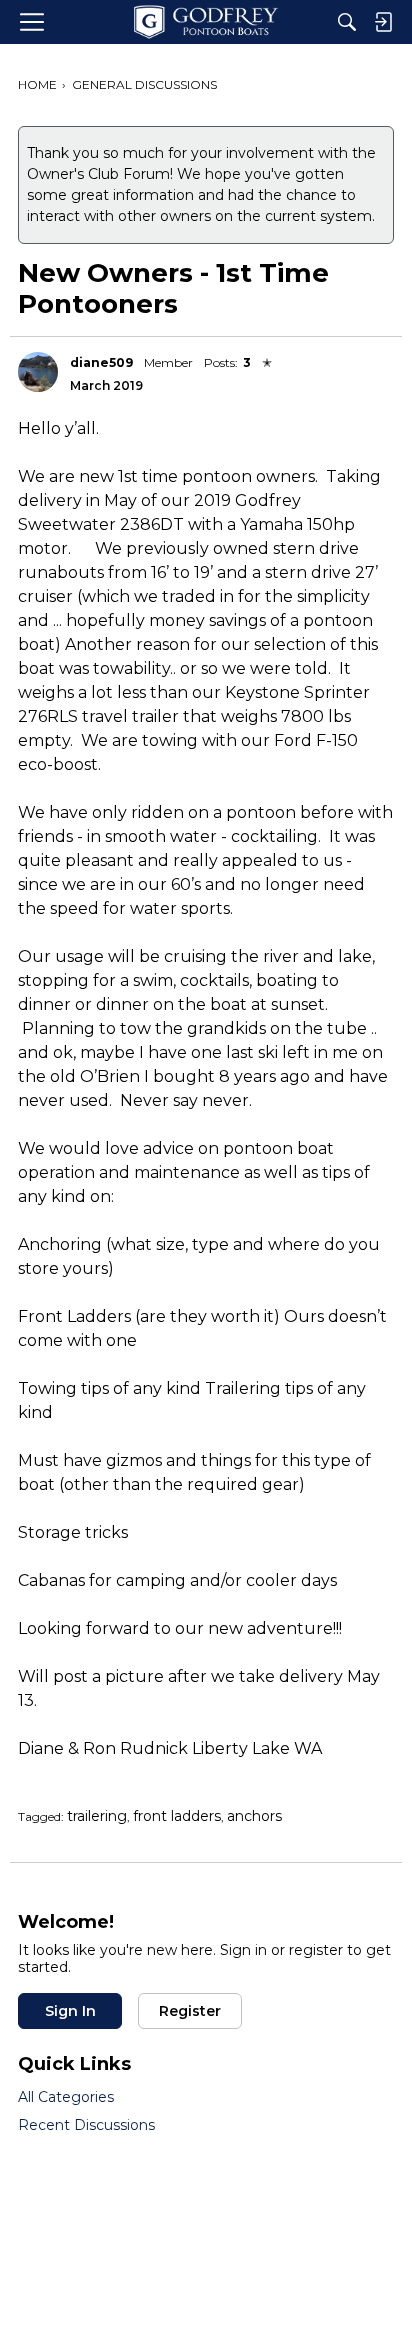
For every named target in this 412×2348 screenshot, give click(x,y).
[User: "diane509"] (38, 372)
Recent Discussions (86, 2125)
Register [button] (190, 2011)
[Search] (347, 22)
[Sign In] (383, 22)
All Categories (66, 2097)
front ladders (177, 1816)
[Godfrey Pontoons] (206, 22)
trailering (97, 1816)
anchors (254, 1816)
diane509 (101, 362)
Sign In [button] (70, 2011)
